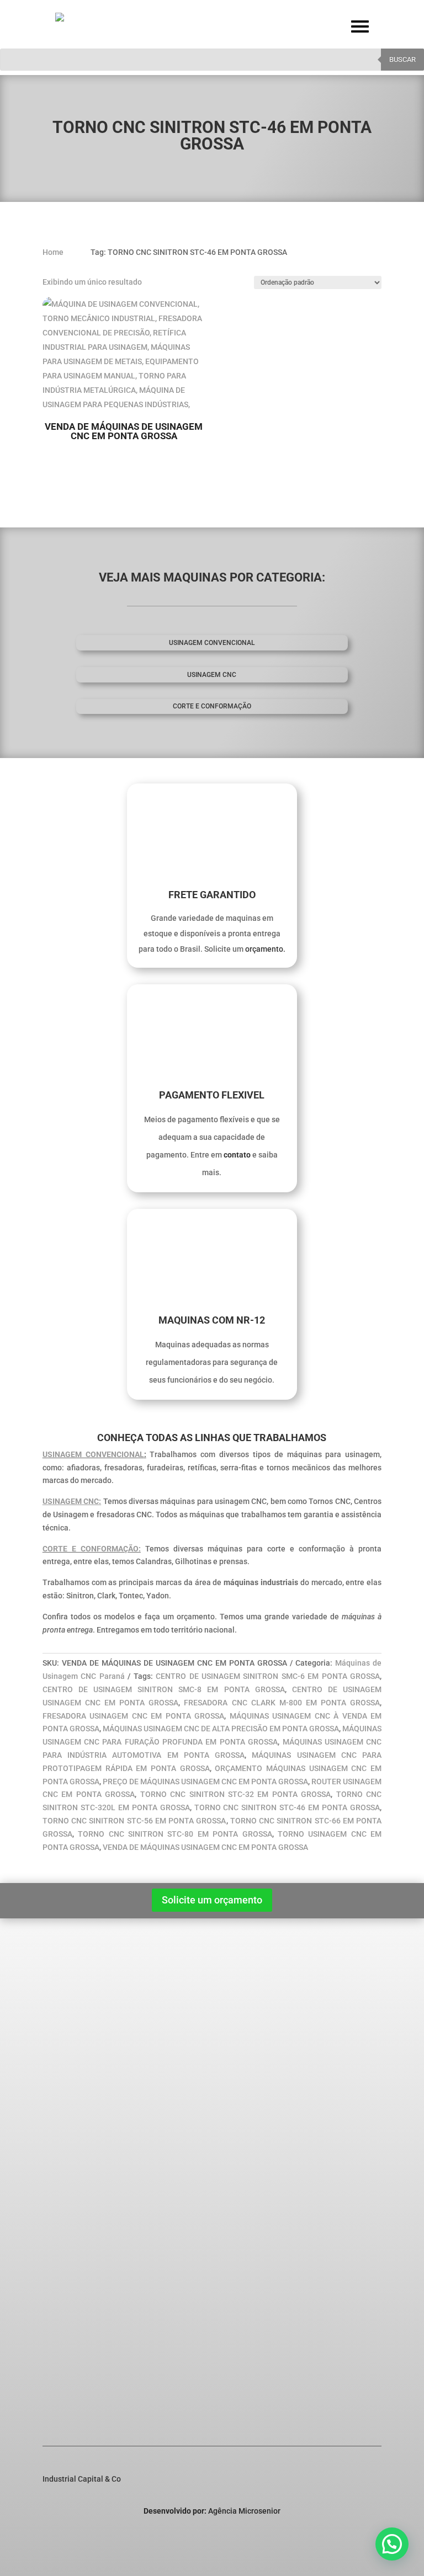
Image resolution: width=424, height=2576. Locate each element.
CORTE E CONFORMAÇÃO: (92, 1549)
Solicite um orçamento (212, 1900)
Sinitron (72, 2102)
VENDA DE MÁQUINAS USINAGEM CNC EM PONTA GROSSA (205, 1847)
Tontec (70, 2145)
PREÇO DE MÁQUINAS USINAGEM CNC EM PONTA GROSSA (205, 1782)
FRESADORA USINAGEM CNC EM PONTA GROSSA (133, 1716)
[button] (392, 2544)
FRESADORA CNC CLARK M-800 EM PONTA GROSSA (282, 1703)
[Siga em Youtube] (373, 2535)
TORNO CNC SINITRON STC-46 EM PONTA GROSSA (287, 1807)
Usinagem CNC (212, 675)
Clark (67, 2116)
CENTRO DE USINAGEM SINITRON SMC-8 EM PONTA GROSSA (164, 1689)
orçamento (264, 949)
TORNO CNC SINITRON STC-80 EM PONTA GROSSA (175, 1834)
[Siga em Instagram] (351, 2535)
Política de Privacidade (91, 2023)
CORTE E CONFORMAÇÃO (212, 706)
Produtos (66, 2009)
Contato (64, 2038)
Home (61, 1994)
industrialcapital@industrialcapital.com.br (117, 2365)
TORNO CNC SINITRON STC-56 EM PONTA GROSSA (134, 1821)
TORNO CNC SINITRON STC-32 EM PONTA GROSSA (236, 1794)
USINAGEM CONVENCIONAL (93, 1454)
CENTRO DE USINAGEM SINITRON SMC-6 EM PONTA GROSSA (268, 1676)
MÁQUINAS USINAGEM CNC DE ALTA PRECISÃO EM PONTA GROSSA (221, 1729)
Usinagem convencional (212, 643)
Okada (69, 2130)
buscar (402, 59)
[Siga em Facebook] (328, 2535)
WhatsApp (79, 2400)
